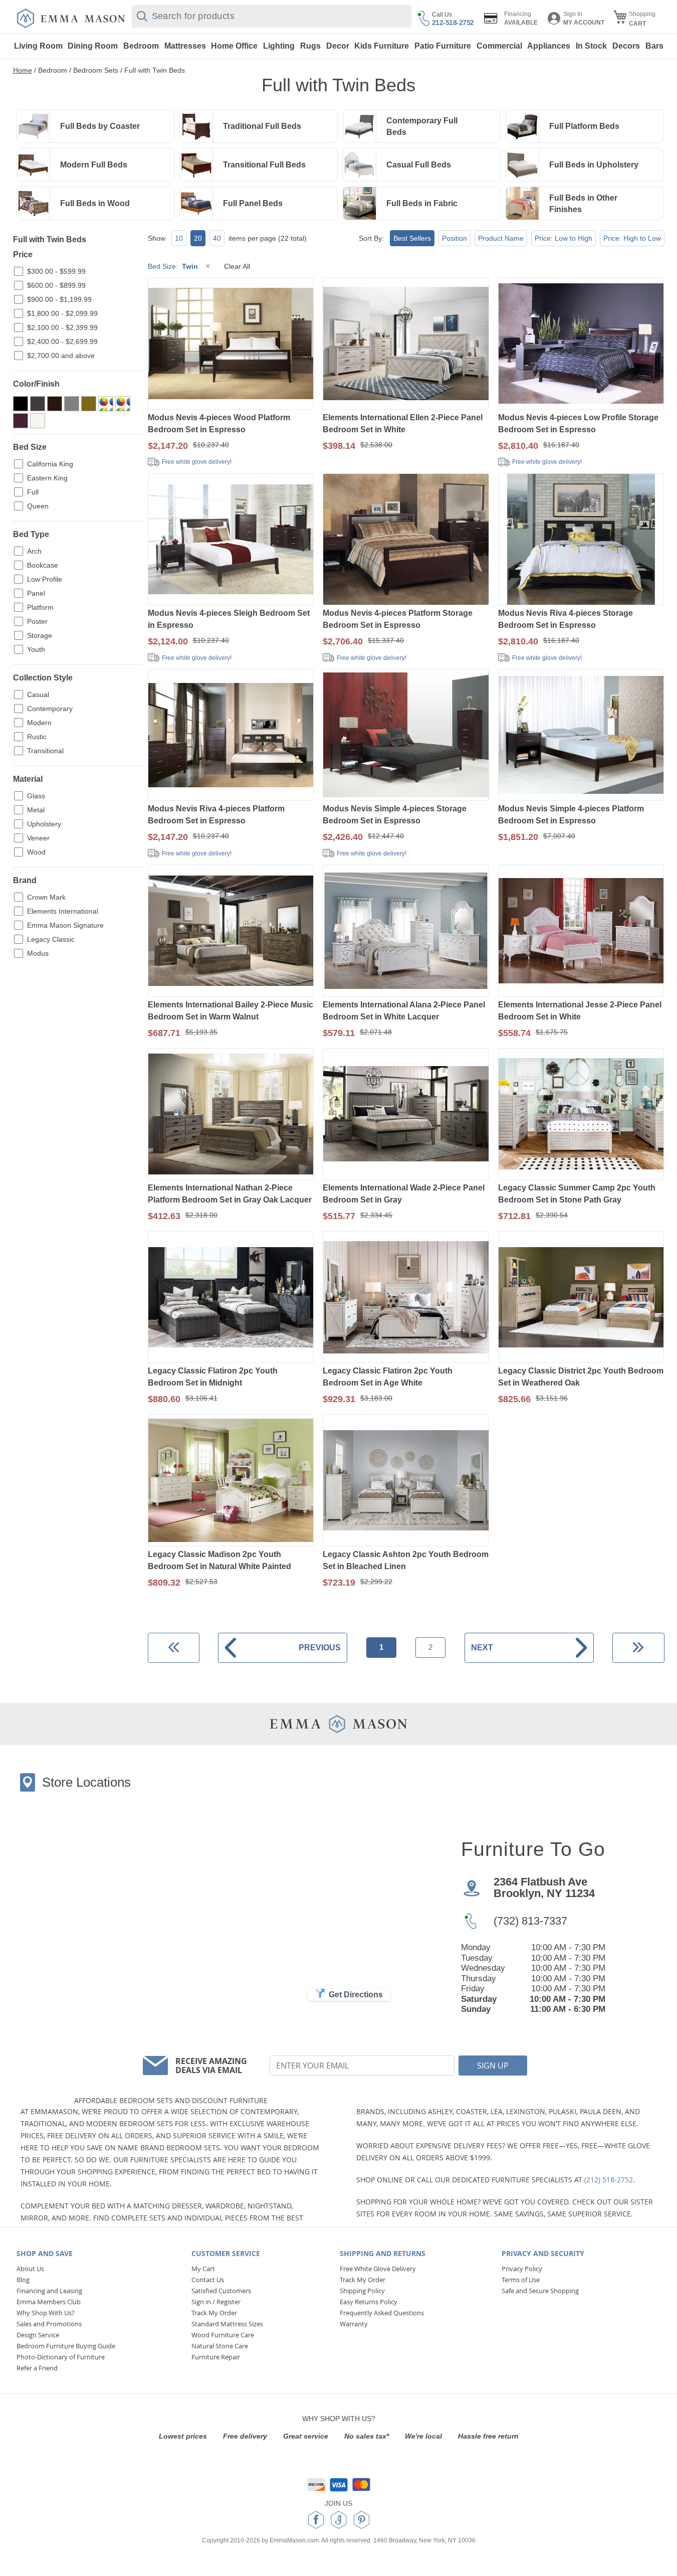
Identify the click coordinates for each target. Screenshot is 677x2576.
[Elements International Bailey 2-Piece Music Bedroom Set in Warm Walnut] (231, 931)
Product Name (501, 238)
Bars (654, 46)
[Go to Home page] (71, 18)
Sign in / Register (216, 2302)
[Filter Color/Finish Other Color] (123, 404)
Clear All (237, 266)
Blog (23, 2280)
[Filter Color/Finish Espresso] (55, 404)
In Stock (591, 46)
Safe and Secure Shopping (540, 2291)
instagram (339, 2520)
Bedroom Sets (96, 70)
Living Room (38, 46)
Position (455, 238)
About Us (30, 2269)
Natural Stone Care (220, 2346)
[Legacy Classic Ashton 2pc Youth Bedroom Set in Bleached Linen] (406, 1481)
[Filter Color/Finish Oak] (89, 404)
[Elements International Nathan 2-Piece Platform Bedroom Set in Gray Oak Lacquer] (231, 1115)
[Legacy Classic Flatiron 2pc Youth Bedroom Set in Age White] (406, 1298)
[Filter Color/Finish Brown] (38, 404)
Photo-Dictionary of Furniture (61, 2357)
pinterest (362, 2520)
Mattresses (185, 46)
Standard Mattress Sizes (227, 2324)
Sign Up (493, 2066)
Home (23, 70)
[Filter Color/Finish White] (38, 421)
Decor (338, 46)
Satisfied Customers (221, 2291)
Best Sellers (412, 238)
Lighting (279, 46)
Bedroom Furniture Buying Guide (66, 2346)
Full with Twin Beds (155, 70)
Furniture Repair (216, 2357)
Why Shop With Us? (46, 2313)
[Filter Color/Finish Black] (21, 404)
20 (198, 238)
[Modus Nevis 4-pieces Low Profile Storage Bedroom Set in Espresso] (581, 344)
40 (217, 238)
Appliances (549, 46)
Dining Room (93, 46)
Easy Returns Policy (369, 2302)
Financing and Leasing (49, 2291)
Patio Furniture (443, 46)
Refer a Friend (37, 2368)
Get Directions (356, 1995)
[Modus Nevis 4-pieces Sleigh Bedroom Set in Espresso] (231, 540)
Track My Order (214, 2313)
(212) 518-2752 (609, 2180)
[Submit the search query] (142, 16)
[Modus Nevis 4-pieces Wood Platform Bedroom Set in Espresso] (231, 344)
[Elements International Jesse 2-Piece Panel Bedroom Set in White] (581, 931)
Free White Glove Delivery (378, 2269)
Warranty (354, 2324)
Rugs (310, 46)
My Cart (203, 2269)
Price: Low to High (563, 238)
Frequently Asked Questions (382, 2313)
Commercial (499, 46)
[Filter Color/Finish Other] (106, 404)
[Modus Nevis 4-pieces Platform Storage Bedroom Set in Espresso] (406, 540)
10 (179, 238)
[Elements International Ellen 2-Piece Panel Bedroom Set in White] (406, 344)
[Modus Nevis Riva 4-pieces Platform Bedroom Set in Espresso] (231, 736)
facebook (316, 2520)
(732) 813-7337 (530, 1921)
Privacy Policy (522, 2269)
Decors (626, 46)
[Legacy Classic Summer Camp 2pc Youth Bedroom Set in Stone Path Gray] (581, 1115)
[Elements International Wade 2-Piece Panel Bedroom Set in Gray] (406, 1115)
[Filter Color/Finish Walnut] (21, 421)
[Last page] (638, 1648)
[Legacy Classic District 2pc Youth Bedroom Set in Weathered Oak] (581, 1298)
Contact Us (208, 2280)
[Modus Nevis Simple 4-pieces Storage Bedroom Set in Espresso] (406, 736)
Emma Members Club (49, 2302)
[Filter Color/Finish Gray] (72, 404)
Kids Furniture (382, 46)
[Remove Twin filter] (208, 266)
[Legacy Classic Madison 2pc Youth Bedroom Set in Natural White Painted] (231, 1481)
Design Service (38, 2335)
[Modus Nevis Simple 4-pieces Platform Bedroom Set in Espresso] (581, 736)
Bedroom (141, 46)
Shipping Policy (362, 2291)
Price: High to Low (632, 238)
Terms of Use (521, 2280)
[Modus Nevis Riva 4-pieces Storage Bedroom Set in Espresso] (581, 540)
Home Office (234, 46)
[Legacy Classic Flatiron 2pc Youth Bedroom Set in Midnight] (231, 1298)
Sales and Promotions (49, 2324)
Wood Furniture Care (223, 2335)
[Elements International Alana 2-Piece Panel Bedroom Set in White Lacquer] (406, 931)
